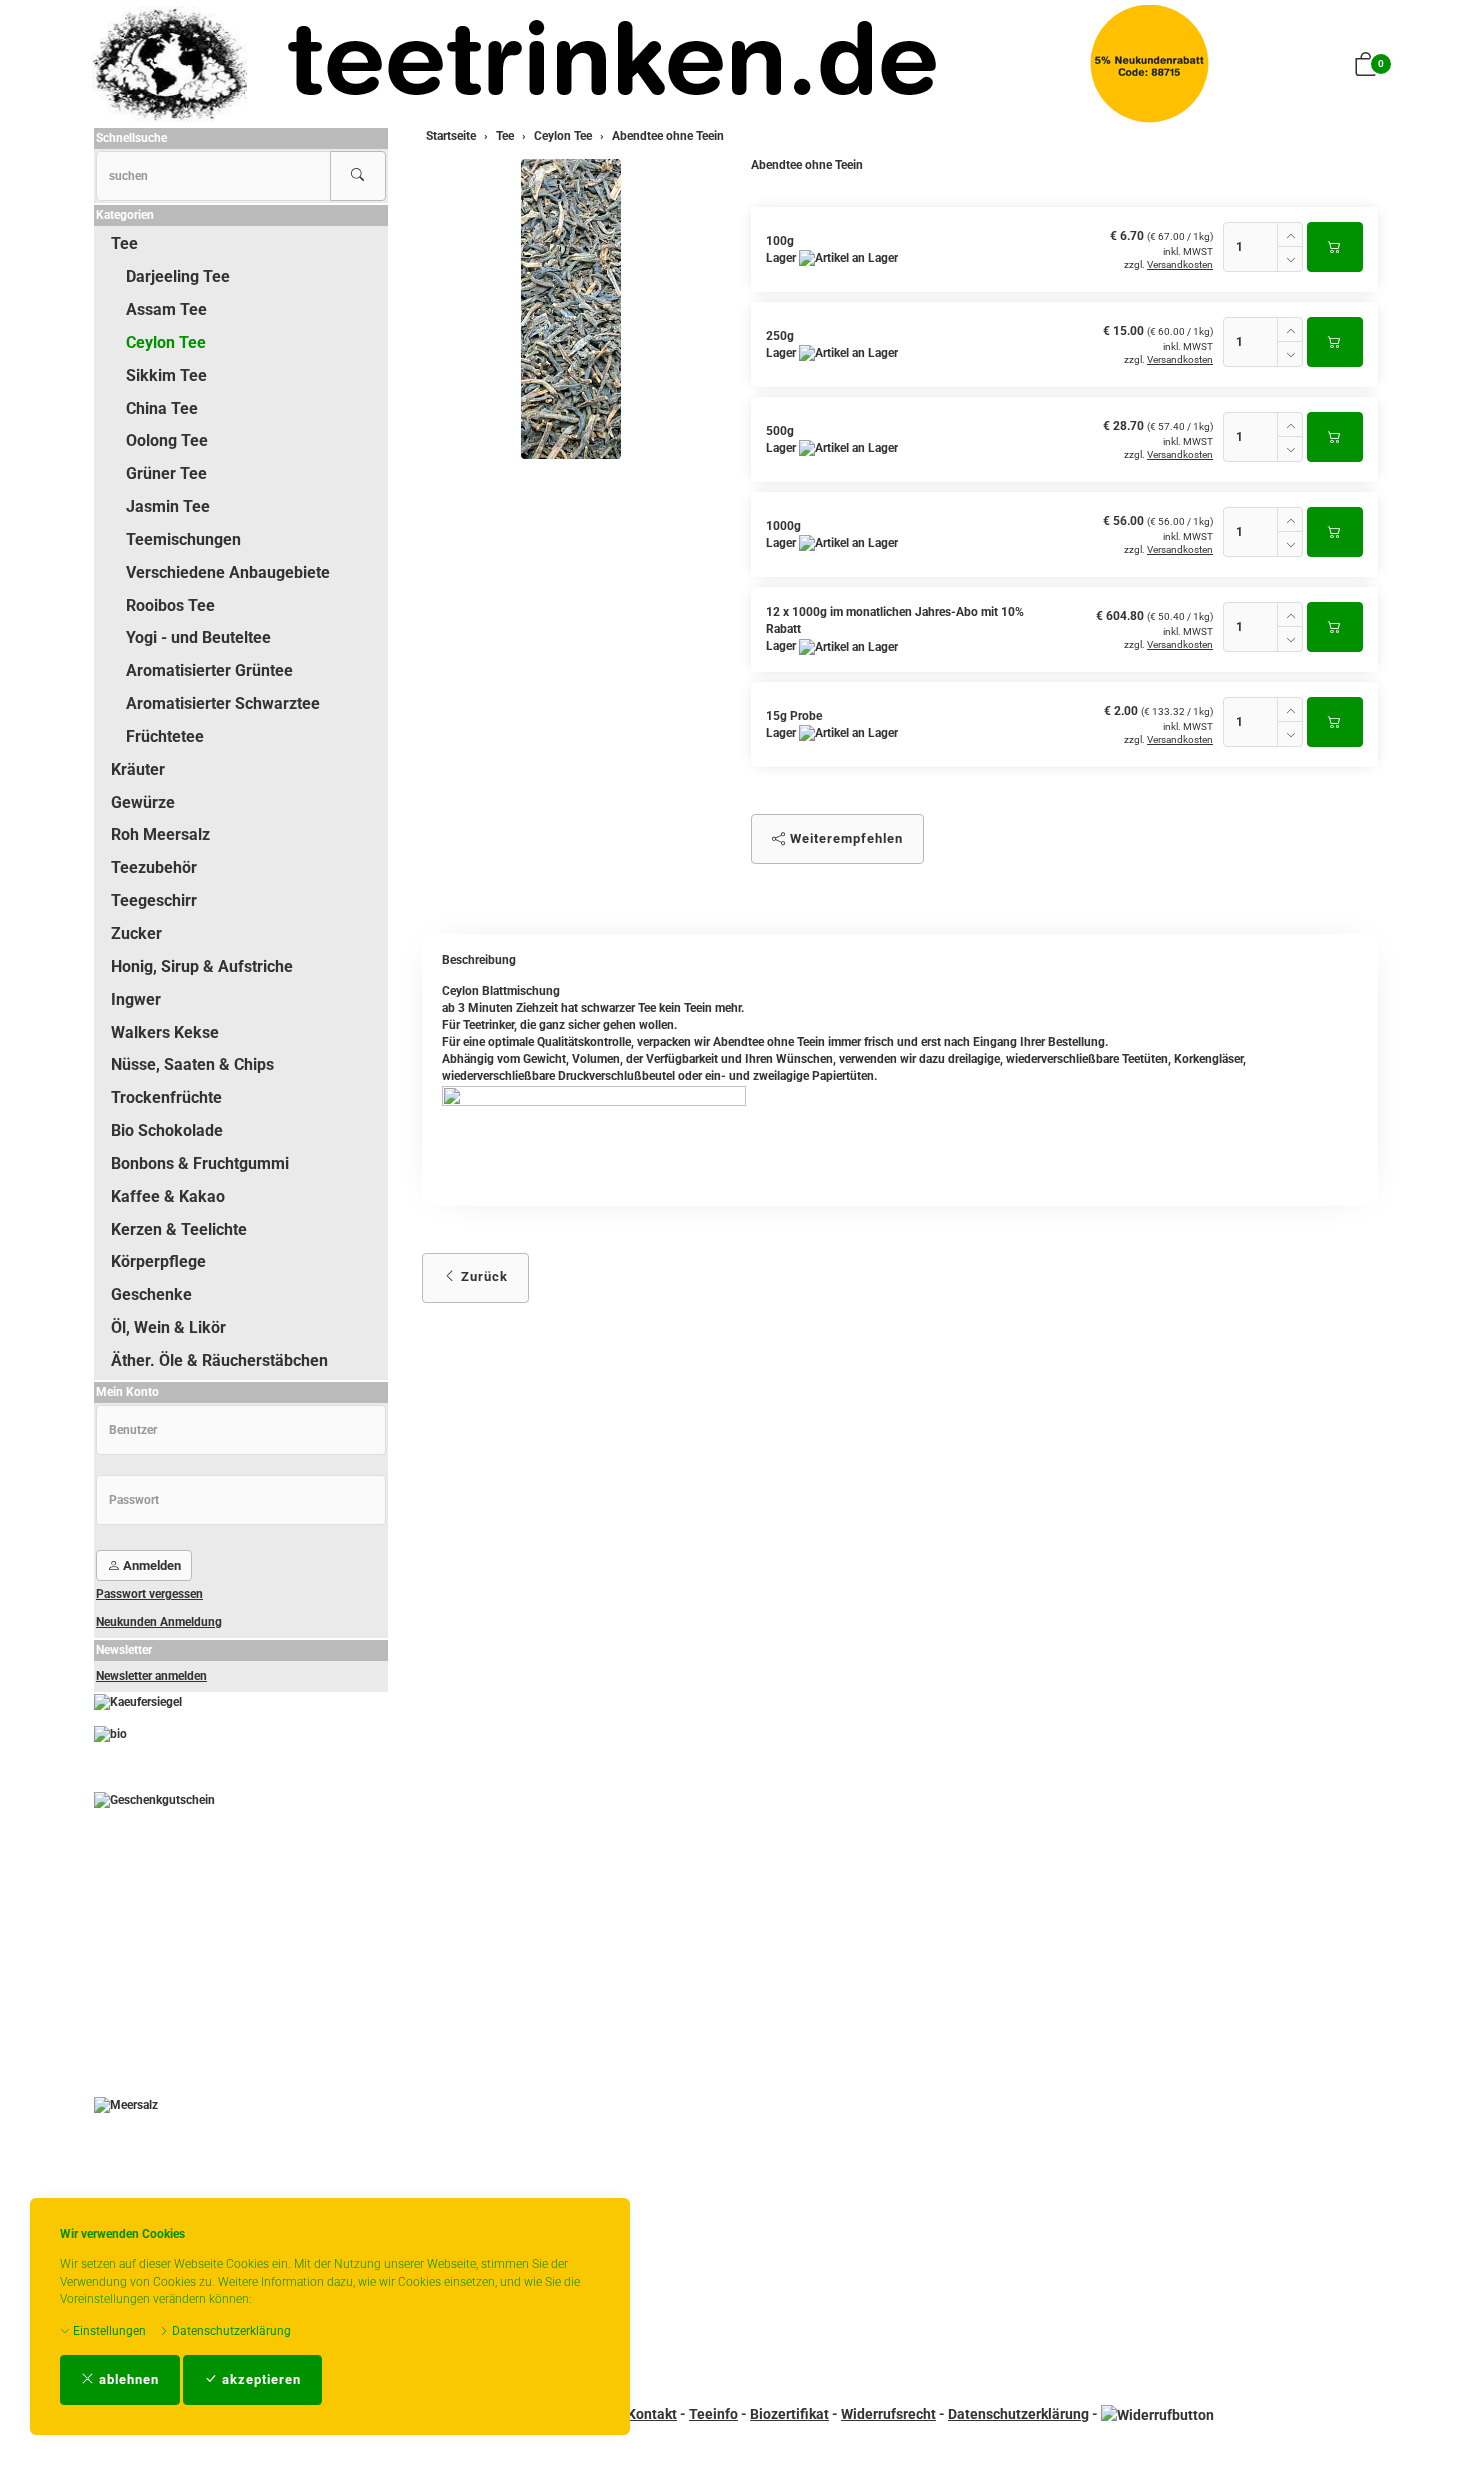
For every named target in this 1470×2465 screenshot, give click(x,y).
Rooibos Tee (170, 605)
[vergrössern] (571, 309)
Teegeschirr (154, 900)
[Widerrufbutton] (1157, 2414)
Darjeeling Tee (178, 276)
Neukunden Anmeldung (159, 1622)
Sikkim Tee (166, 375)
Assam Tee (166, 309)
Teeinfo (713, 2414)
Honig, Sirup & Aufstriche (202, 966)
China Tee (162, 408)
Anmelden (150, 1565)
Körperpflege (158, 1261)
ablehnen (127, 2379)
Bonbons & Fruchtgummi (200, 1163)
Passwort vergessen (149, 1594)
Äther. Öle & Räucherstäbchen (219, 1360)
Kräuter (138, 769)
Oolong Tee (167, 440)
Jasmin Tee (168, 506)
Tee (124, 243)
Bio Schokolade (167, 1130)
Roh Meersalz (160, 834)
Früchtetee (165, 736)
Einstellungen (108, 2331)
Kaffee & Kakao (168, 1196)
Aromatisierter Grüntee (209, 670)
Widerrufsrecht (888, 2414)
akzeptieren (259, 2379)
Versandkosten (1180, 264)
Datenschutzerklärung (230, 2331)
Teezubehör (154, 867)
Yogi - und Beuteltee (198, 637)
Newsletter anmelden (151, 1676)
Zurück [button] (482, 1276)
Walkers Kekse (165, 1032)
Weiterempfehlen (844, 838)
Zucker (136, 933)
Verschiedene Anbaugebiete (228, 572)
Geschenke (151, 1294)
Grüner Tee (166, 473)
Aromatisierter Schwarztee (223, 703)
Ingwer (136, 999)
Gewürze (143, 802)
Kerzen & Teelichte (179, 1229)
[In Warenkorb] (1335, 247)
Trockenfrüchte (166, 1097)
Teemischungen (183, 539)
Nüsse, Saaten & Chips (192, 1064)
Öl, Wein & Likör (168, 1327)
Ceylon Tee (166, 342)
